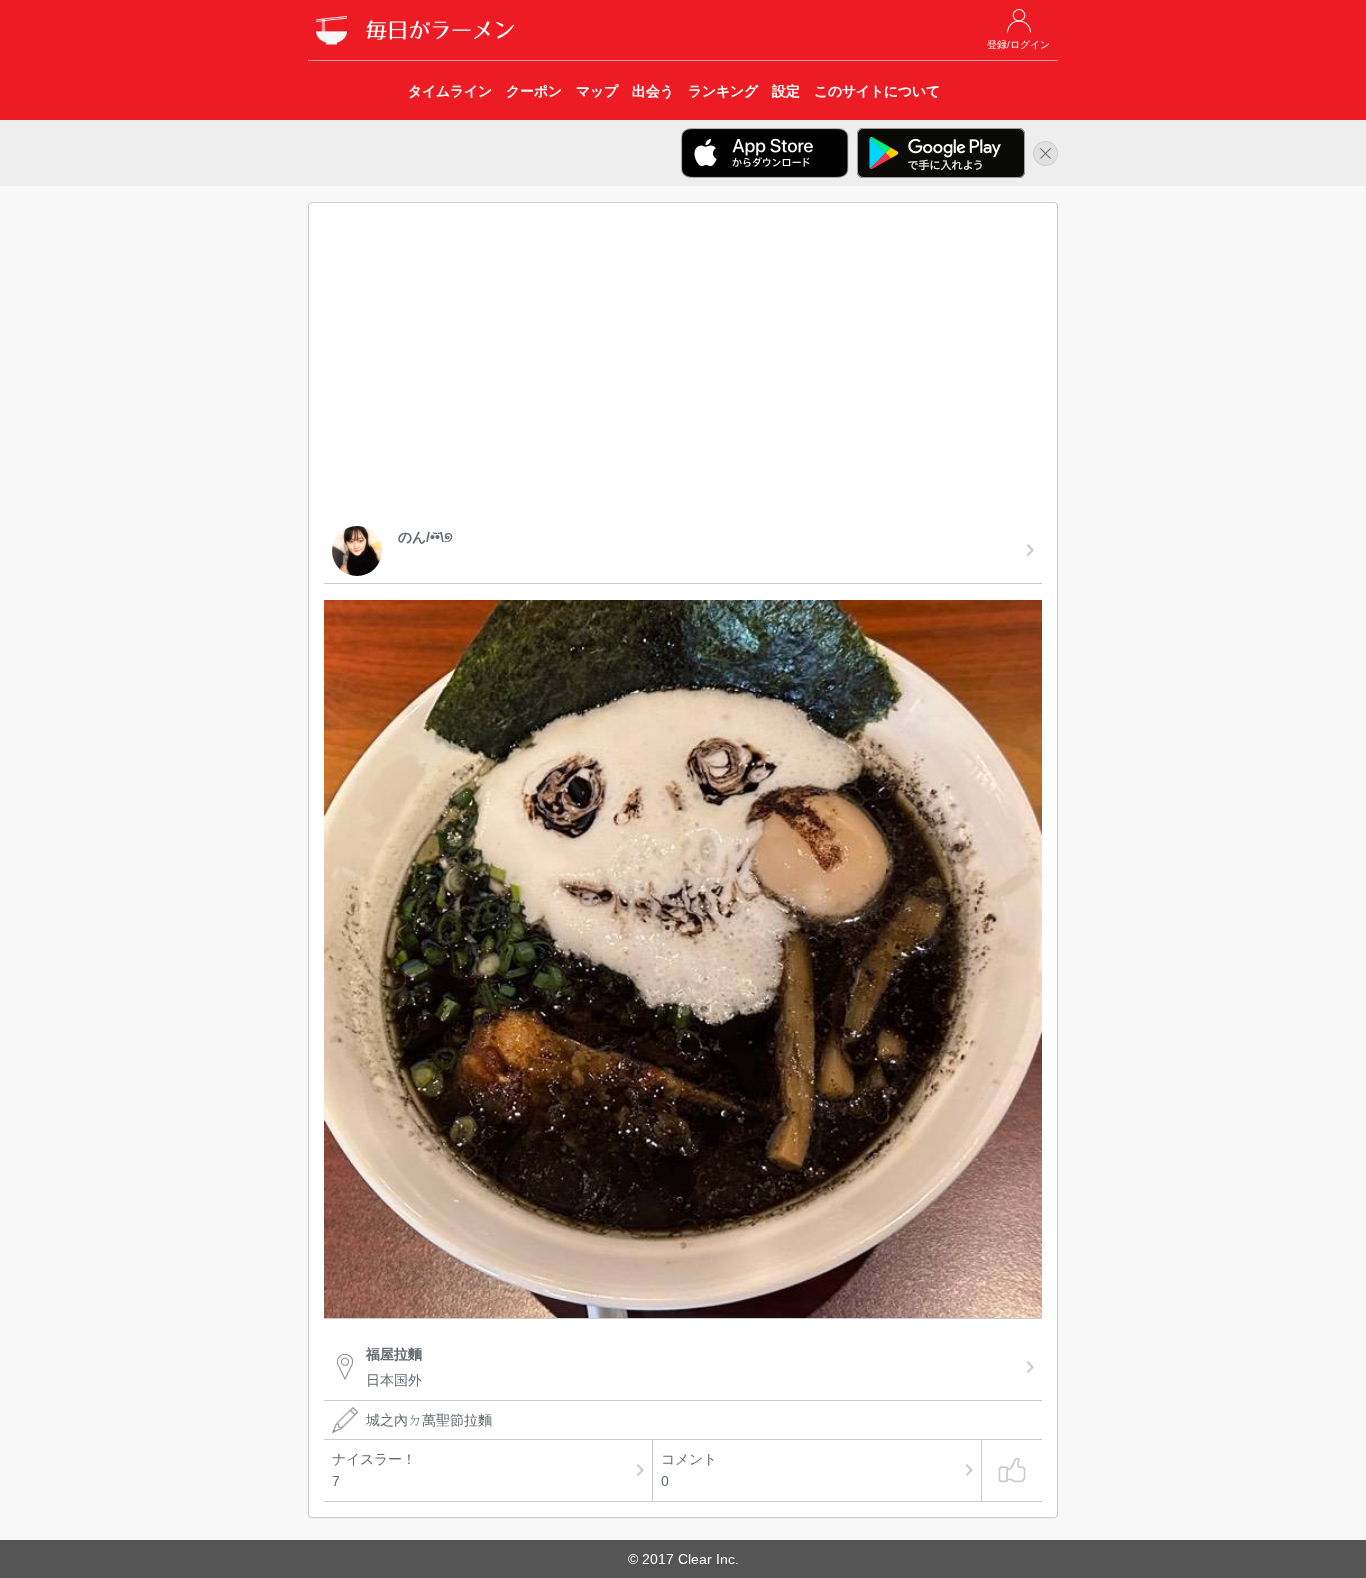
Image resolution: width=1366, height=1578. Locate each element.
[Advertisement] (683, 368)
